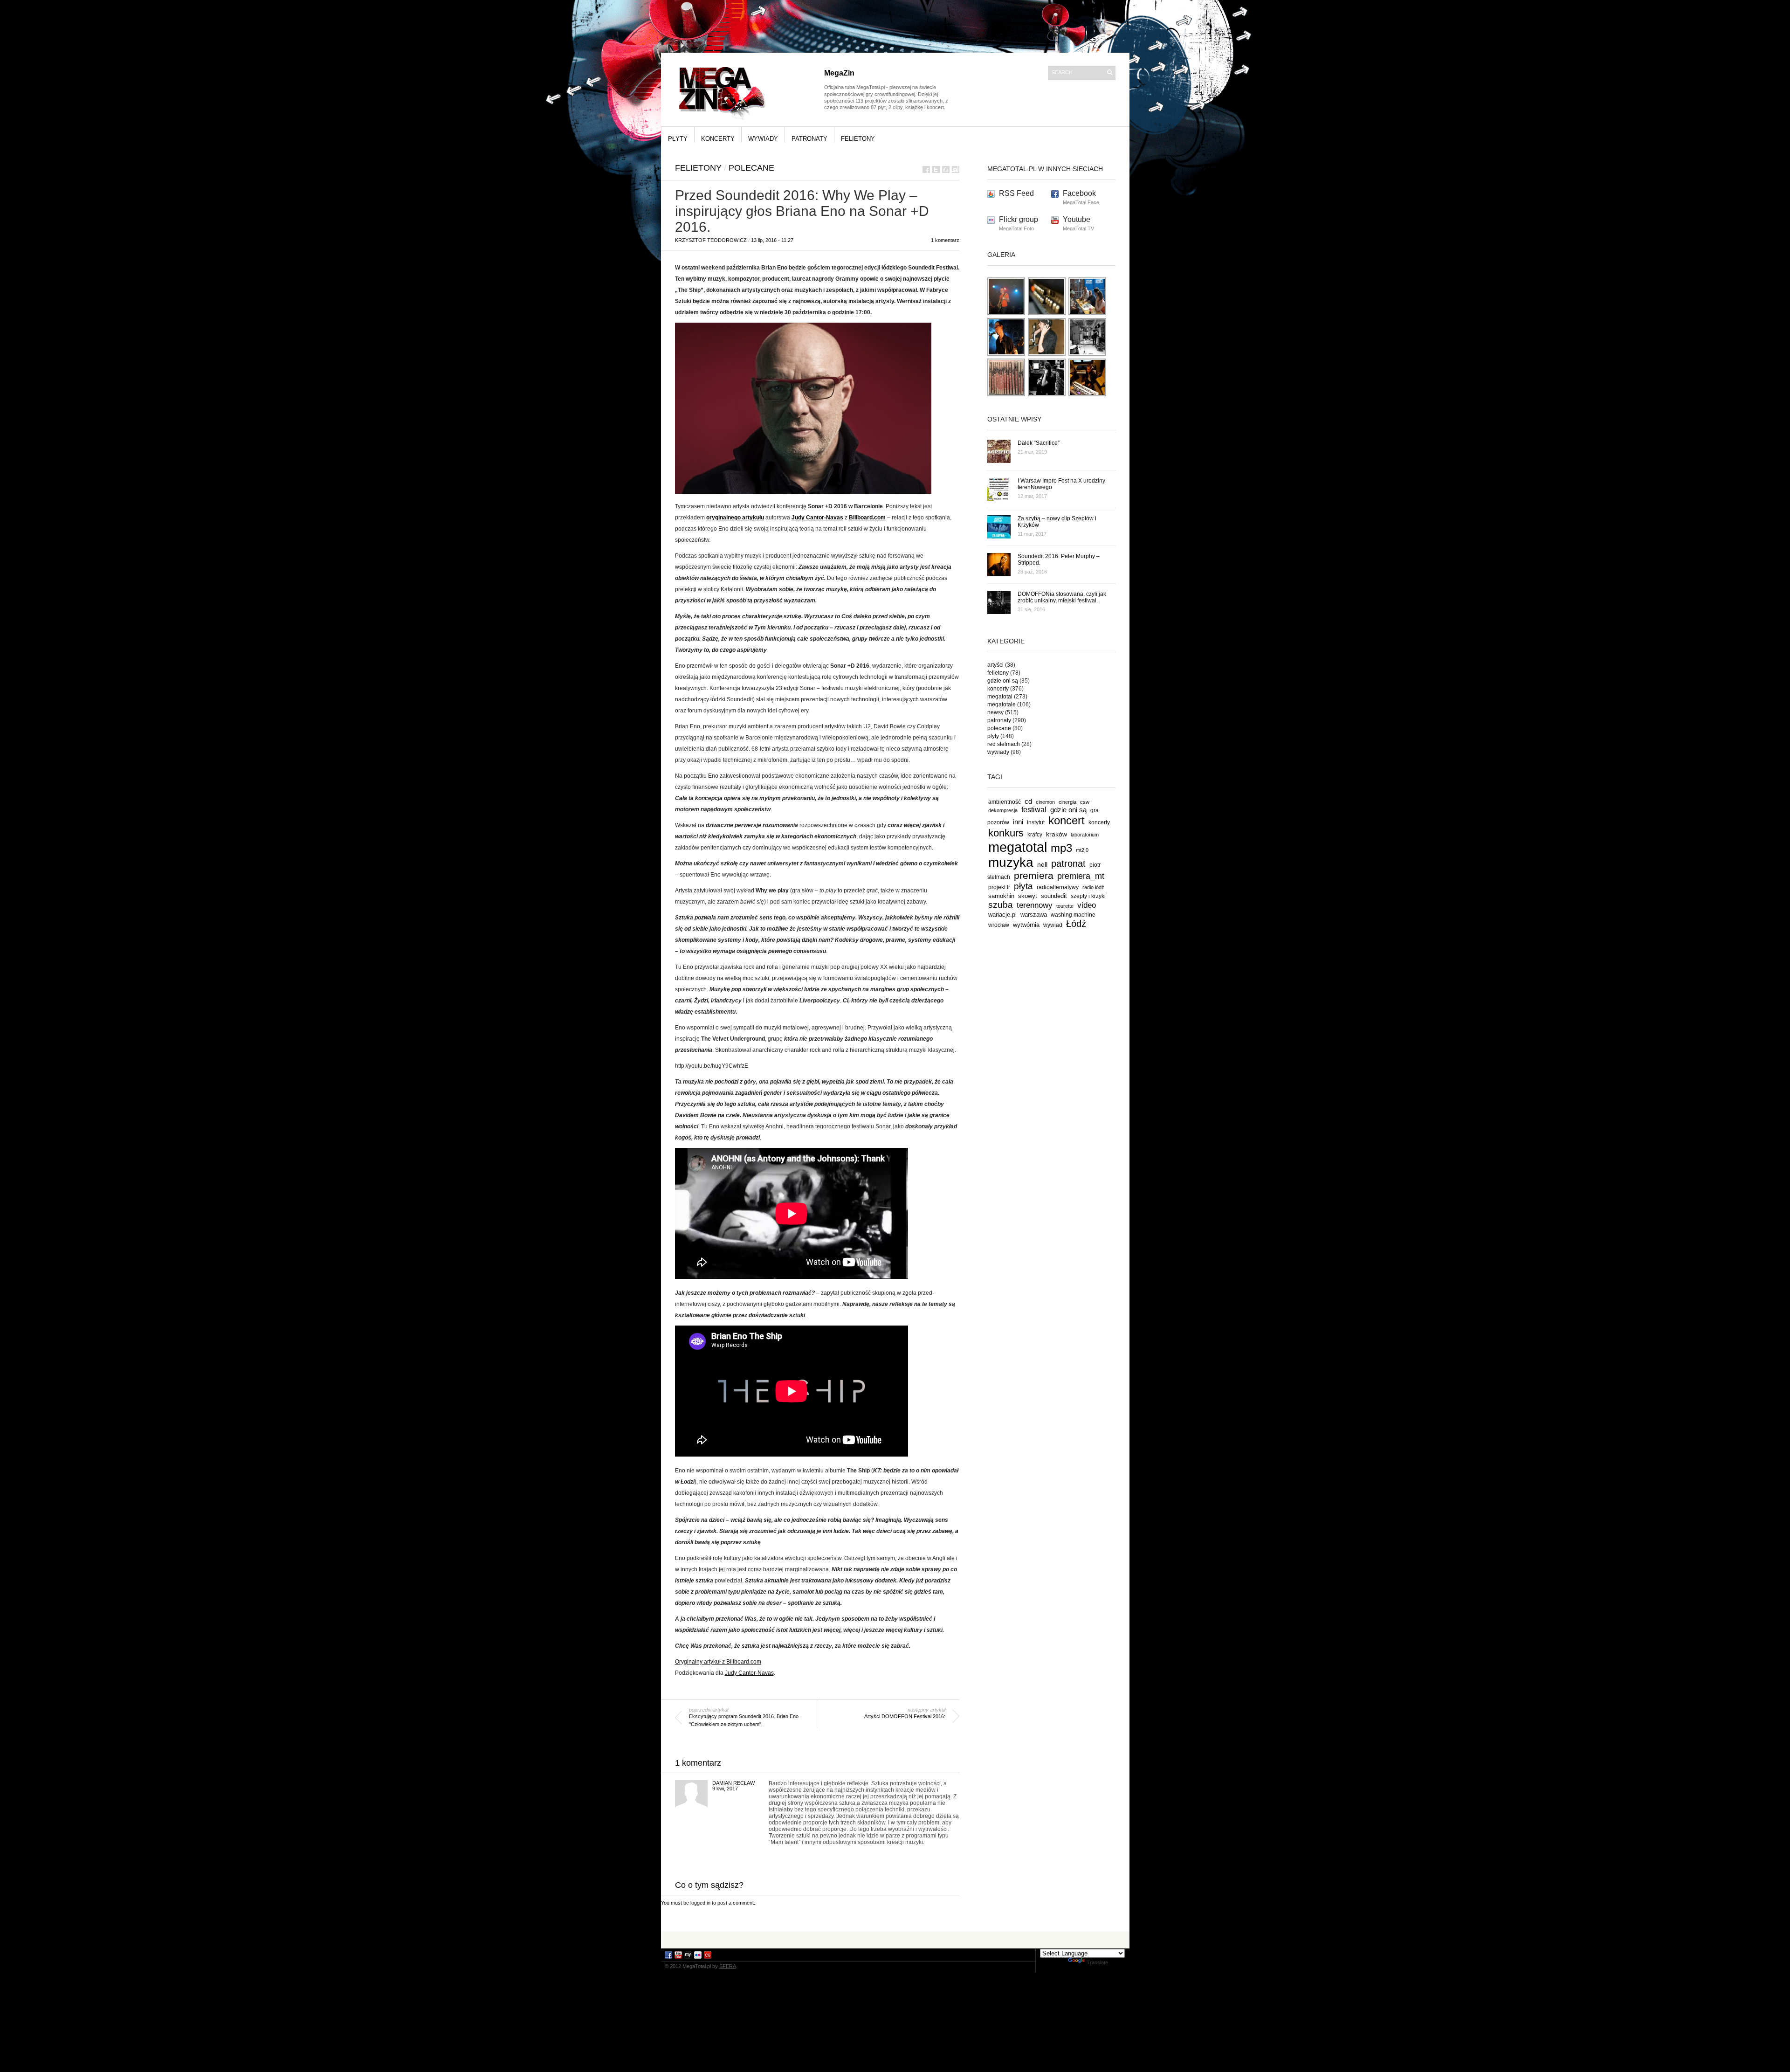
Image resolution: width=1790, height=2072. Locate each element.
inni (1018, 822)
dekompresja (1003, 810)
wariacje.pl (1002, 915)
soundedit (1054, 896)
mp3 (1061, 848)
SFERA (728, 1966)
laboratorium (1085, 835)
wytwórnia (1026, 925)
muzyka (1011, 862)
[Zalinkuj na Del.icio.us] (946, 169)
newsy (995, 712)
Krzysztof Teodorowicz (711, 240)
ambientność (1005, 802)
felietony (858, 139)
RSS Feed (1016, 193)
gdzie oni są (1003, 681)
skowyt (1028, 896)
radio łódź (1093, 887)
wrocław (999, 925)
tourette (1065, 906)
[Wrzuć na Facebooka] (926, 169)
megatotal (1000, 697)
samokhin (1001, 896)
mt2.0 (1082, 850)
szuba (1001, 905)
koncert (1067, 820)
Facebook (1079, 193)
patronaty (809, 139)
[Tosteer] (1047, 395)
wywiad (1053, 925)
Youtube (1077, 219)
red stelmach (1004, 744)
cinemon (1045, 802)
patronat (1068, 863)
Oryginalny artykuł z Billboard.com (718, 1662)
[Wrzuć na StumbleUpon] (956, 169)
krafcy (1035, 834)
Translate (1097, 1962)
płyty (678, 139)
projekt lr (999, 887)
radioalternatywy (1058, 887)
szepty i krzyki (1088, 896)
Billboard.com (867, 518)
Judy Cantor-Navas (817, 518)
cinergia (1067, 802)
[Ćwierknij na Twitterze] (936, 169)
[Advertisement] (895, 1939)
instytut (1036, 822)
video (1087, 905)
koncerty (718, 139)
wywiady (763, 139)
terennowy (1035, 905)
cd (1028, 801)
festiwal (1034, 810)
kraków (1057, 834)
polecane (751, 168)
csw (1085, 802)
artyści (995, 665)
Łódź (1076, 924)
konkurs (1006, 833)
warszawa (1034, 915)
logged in (700, 1903)
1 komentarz (945, 240)
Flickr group (1019, 219)
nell (1042, 864)
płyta (1023, 886)
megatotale (1002, 704)
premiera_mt (1081, 876)
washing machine (1073, 915)
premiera (1034, 875)
